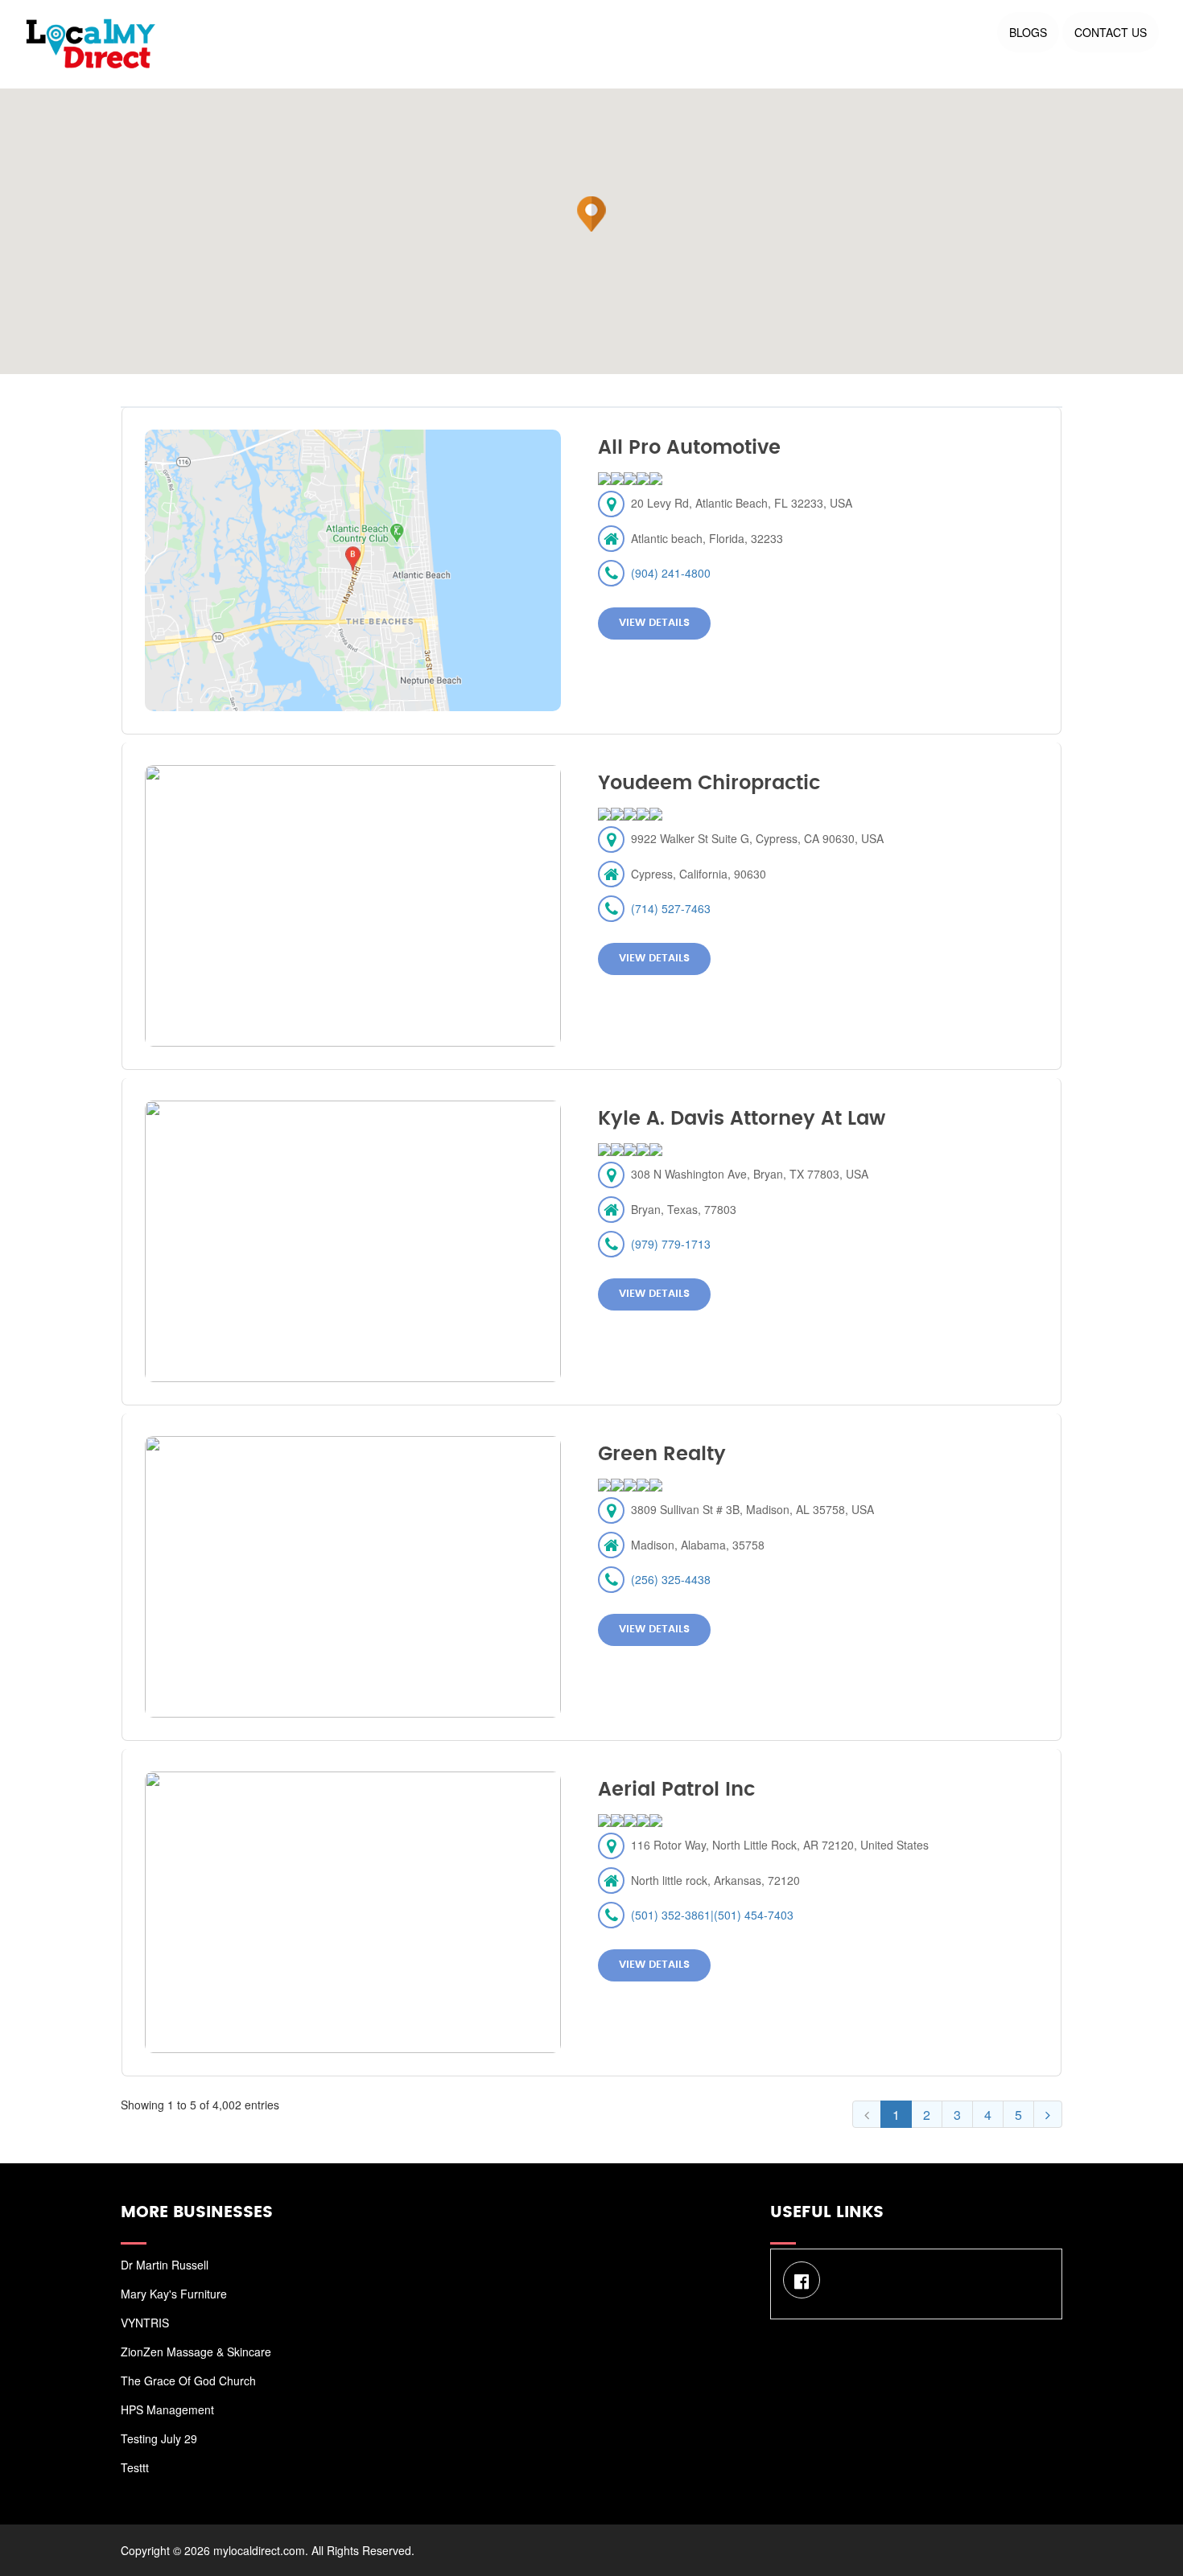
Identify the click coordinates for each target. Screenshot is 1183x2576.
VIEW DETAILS (654, 623)
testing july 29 (159, 2438)
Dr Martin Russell (165, 2265)
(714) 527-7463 (671, 908)
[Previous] (867, 2114)
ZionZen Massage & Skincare (196, 2352)
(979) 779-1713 (671, 1244)
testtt (135, 2467)
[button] (591, 214)
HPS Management (167, 2409)
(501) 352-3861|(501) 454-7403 (712, 1915)
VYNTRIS (145, 2323)
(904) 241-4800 (671, 573)
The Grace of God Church (188, 2381)
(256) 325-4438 (671, 1579)
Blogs (1028, 32)
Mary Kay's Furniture (174, 2294)
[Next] (1048, 2114)
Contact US (1111, 32)
